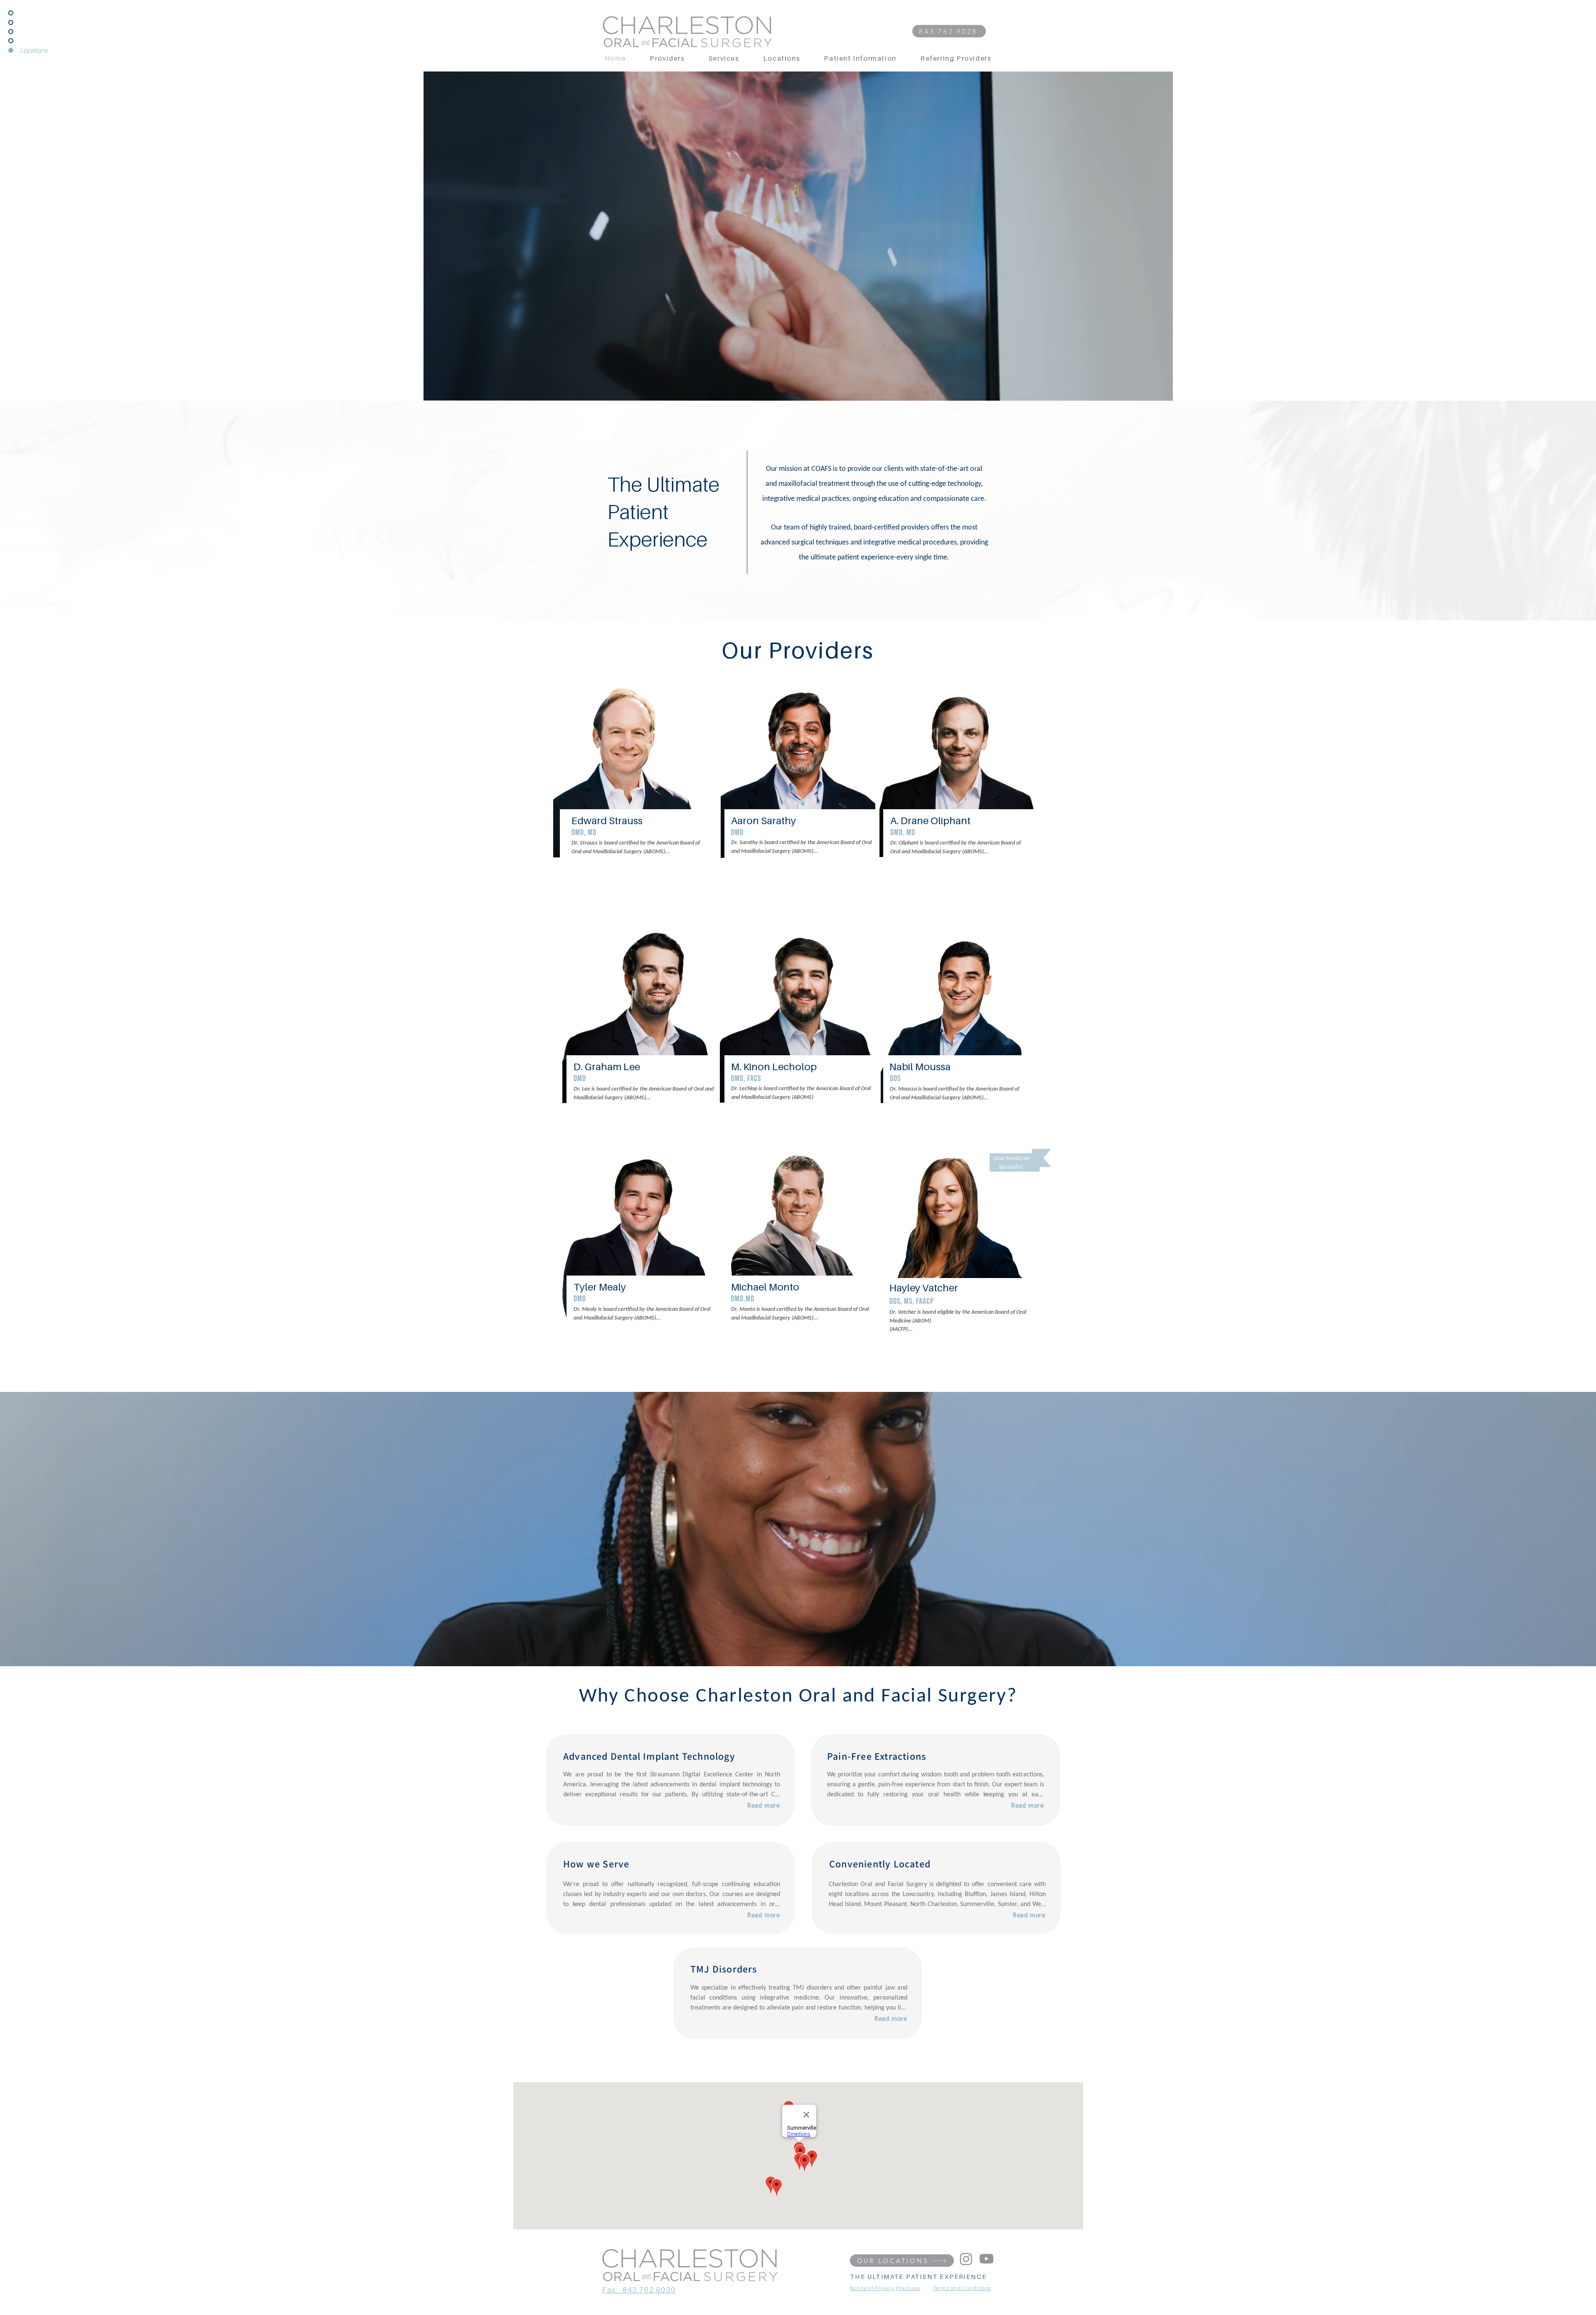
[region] (635, 792)
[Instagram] (966, 2259)
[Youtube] (986, 2259)
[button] (1162, 392)
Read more (764, 1806)
